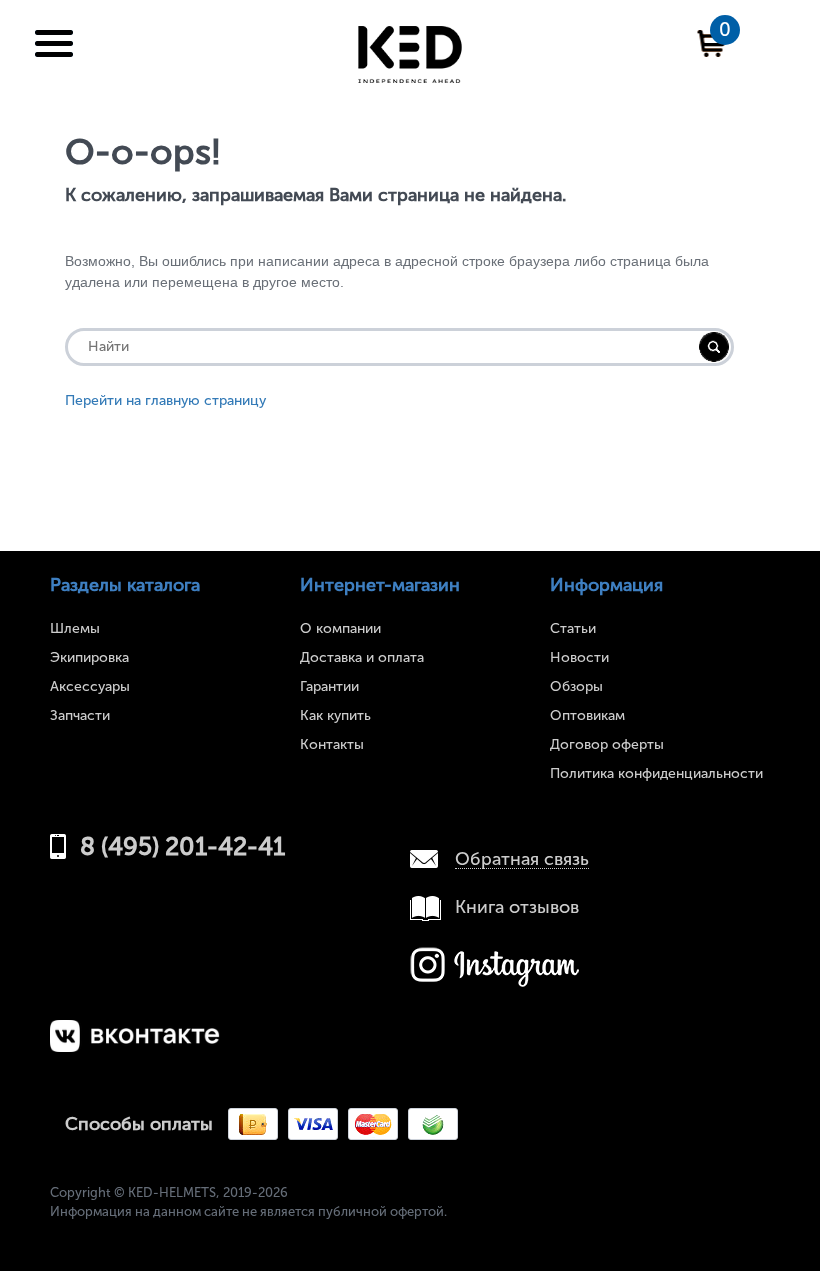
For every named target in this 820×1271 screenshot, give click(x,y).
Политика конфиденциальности (656, 773)
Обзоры (576, 686)
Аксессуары (90, 686)
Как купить (335, 715)
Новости (579, 657)
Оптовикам (587, 715)
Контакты (332, 744)
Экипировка (89, 657)
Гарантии (329, 686)
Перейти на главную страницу (165, 400)
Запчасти (80, 715)
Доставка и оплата (362, 657)
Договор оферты (607, 744)
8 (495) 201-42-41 (182, 846)
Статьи (573, 628)
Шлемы (75, 628)
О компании (340, 628)
